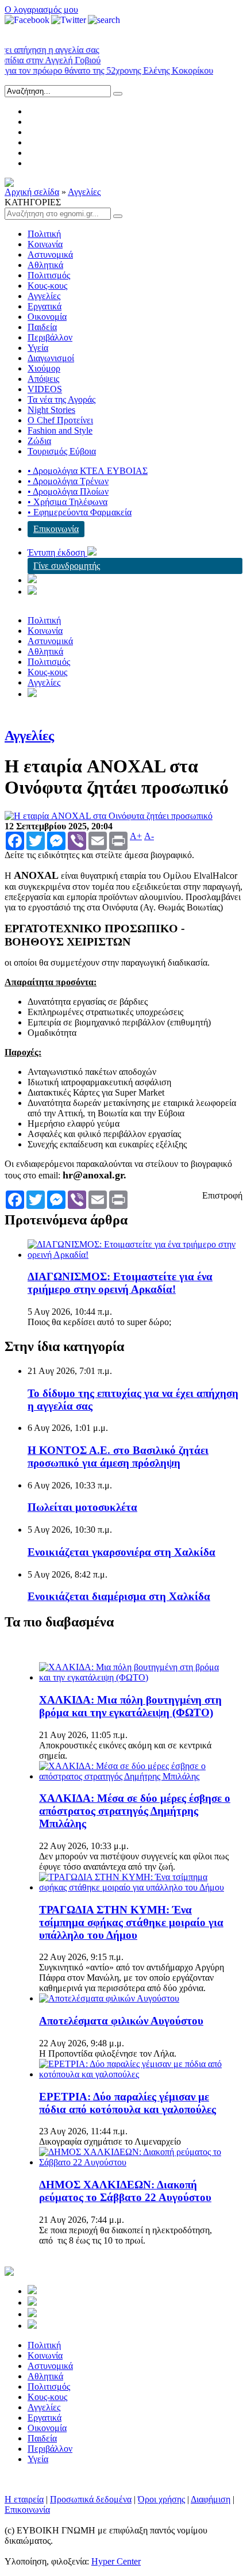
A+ (136, 836)
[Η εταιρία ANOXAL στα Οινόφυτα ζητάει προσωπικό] (109, 816)
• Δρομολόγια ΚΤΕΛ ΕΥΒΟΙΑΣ (88, 471)
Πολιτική (44, 234)
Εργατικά (45, 306)
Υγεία (38, 348)
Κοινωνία (45, 244)
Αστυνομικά (50, 254)
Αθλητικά (45, 265)
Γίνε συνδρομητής (67, 566)
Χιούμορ (44, 368)
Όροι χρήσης (161, 2499)
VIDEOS (45, 389)
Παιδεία (42, 327)
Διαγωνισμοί (51, 358)
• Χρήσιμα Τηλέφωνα (67, 502)
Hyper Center (116, 2561)
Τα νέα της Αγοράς (61, 399)
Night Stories (51, 410)
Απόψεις (43, 379)
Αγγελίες (84, 192)
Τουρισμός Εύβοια (62, 451)
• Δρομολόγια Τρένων (68, 481)
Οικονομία (47, 317)
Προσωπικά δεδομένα (91, 2499)
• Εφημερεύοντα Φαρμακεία (80, 512)
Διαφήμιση (211, 2499)
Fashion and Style (60, 430)
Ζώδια (39, 441)
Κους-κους (47, 286)
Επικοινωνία (56, 529)
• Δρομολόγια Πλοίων (68, 491)
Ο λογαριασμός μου (41, 9)
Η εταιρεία (24, 2499)
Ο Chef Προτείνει (60, 420)
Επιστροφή (222, 1195)
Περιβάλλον (50, 337)
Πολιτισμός (49, 275)
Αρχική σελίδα (32, 192)
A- (149, 836)
